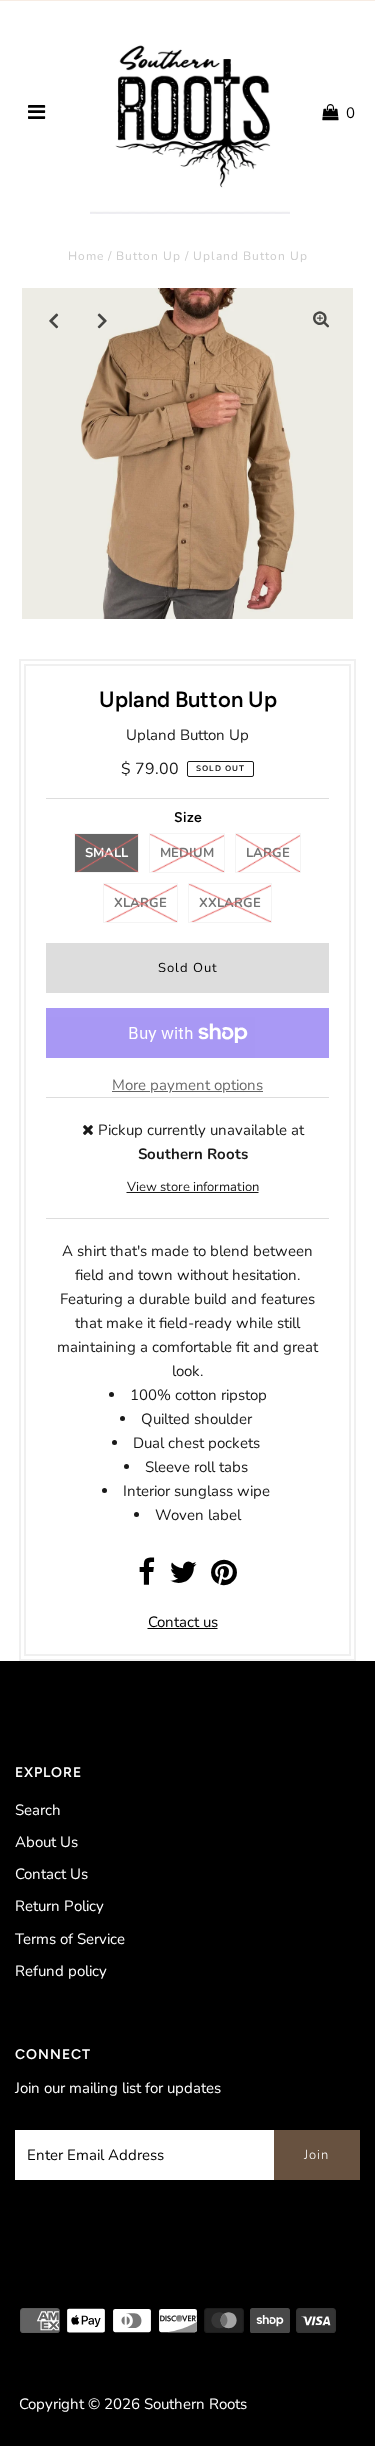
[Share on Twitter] (183, 1578)
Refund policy (61, 1971)
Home (86, 256)
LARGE (268, 853)
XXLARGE (230, 903)
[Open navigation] (36, 113)
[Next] (103, 320)
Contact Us (51, 1874)
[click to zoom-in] (321, 320)
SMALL (106, 853)
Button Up (148, 256)
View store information (193, 1187)
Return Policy (59, 1906)
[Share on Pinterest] (224, 1578)
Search (38, 1810)
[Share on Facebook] (146, 1578)
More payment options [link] (187, 1085)
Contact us (183, 1622)
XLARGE (140, 903)
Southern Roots (195, 2404)
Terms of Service (70, 1939)
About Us (46, 1842)
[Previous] (54, 320)
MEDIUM (187, 853)
